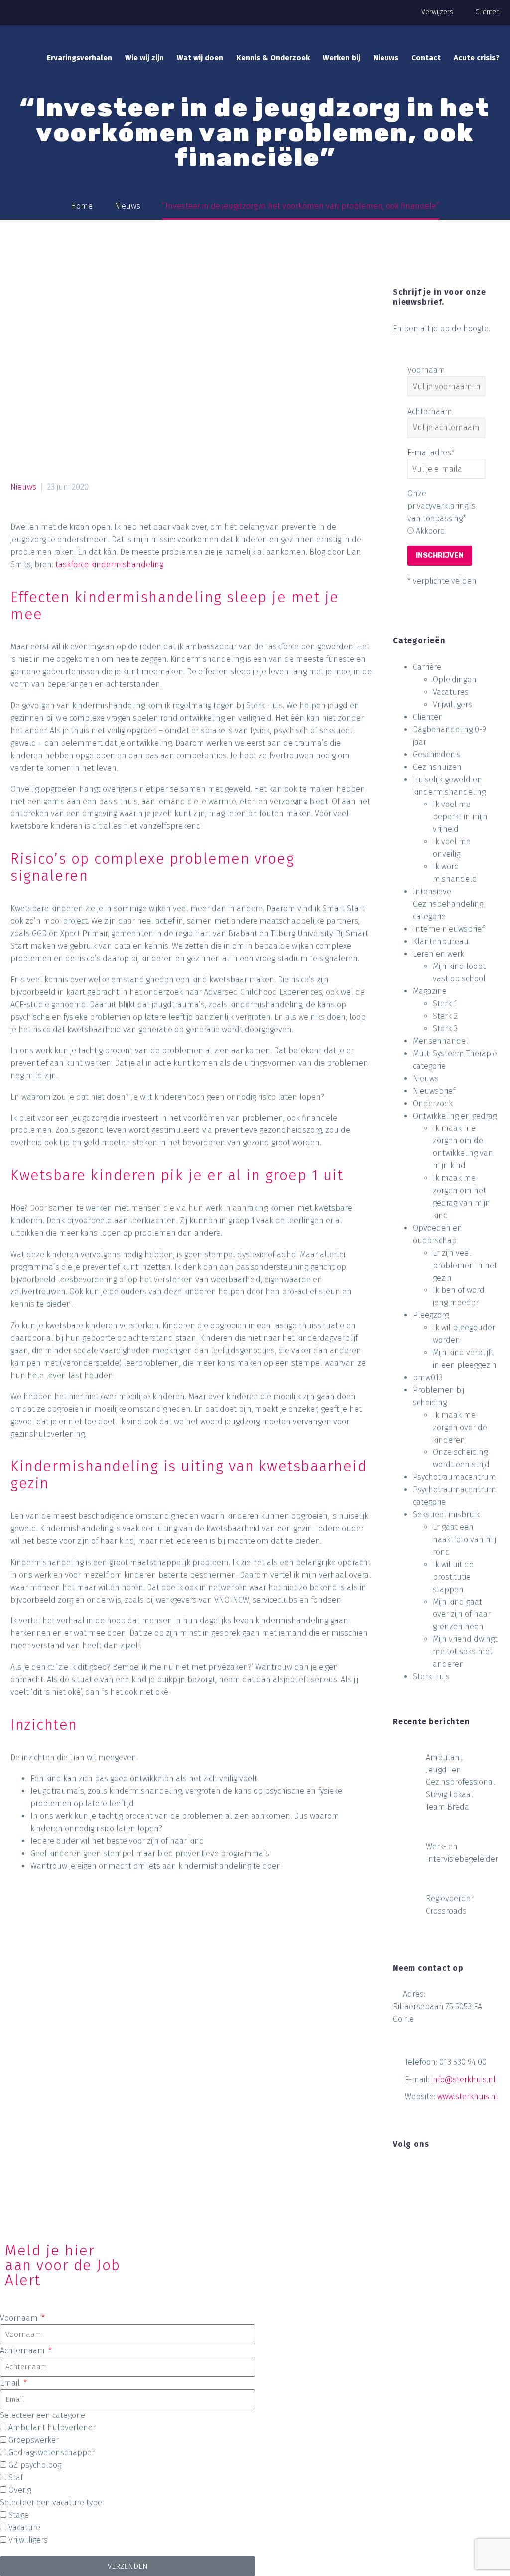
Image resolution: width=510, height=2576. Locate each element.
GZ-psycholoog (35, 2465)
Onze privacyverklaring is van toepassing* (442, 506)
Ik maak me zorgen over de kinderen (460, 1427)
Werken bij (341, 58)
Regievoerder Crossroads (450, 1905)
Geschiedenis (437, 754)
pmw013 (428, 1377)
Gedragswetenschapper (52, 2453)
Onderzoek (433, 1103)
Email (11, 2383)
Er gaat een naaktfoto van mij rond (464, 1539)
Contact (426, 58)
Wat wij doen (200, 58)
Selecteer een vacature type (51, 2502)
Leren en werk (439, 954)
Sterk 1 (445, 1004)
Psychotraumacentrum (454, 1477)
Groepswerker (34, 2440)
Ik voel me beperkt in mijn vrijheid (460, 817)
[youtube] (454, 2174)
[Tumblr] (76, 1908)
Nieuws (386, 58)
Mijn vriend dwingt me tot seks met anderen (465, 1652)
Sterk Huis (431, 1677)
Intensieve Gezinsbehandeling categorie (448, 904)
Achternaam (430, 411)
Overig (20, 2490)
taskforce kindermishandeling (109, 564)
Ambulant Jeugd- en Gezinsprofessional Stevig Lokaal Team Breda (460, 1782)
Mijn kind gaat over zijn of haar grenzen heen (462, 1614)
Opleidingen (455, 680)
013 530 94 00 (463, 2062)
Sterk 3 (445, 1029)
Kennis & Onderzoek (273, 58)
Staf (16, 2478)
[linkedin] (417, 2174)
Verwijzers (437, 12)
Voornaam (426, 370)
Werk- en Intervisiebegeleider (462, 1853)
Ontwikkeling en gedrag (455, 1116)
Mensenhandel (441, 1041)
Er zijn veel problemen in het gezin (465, 1265)
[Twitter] (38, 1908)
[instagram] (436, 2174)
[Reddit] (114, 1908)
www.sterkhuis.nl (468, 2097)
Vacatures (451, 692)
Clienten (428, 717)
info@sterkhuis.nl (463, 2079)
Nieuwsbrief (434, 1091)
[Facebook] (19, 1908)
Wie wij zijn (144, 58)
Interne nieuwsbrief (448, 929)
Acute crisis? (477, 58)
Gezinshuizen (437, 767)
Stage (19, 2515)
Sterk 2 (445, 1016)
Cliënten (487, 12)
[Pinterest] (57, 1908)
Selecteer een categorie (43, 2415)
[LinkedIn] (95, 1908)
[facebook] (399, 2174)
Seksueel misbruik (446, 1515)
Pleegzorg (431, 1315)
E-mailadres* (431, 452)
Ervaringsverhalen (79, 58)
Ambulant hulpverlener (52, 2428)
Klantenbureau (441, 941)
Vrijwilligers (452, 705)
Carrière (427, 667)
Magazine (430, 991)
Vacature (24, 2527)
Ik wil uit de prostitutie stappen (453, 1577)
